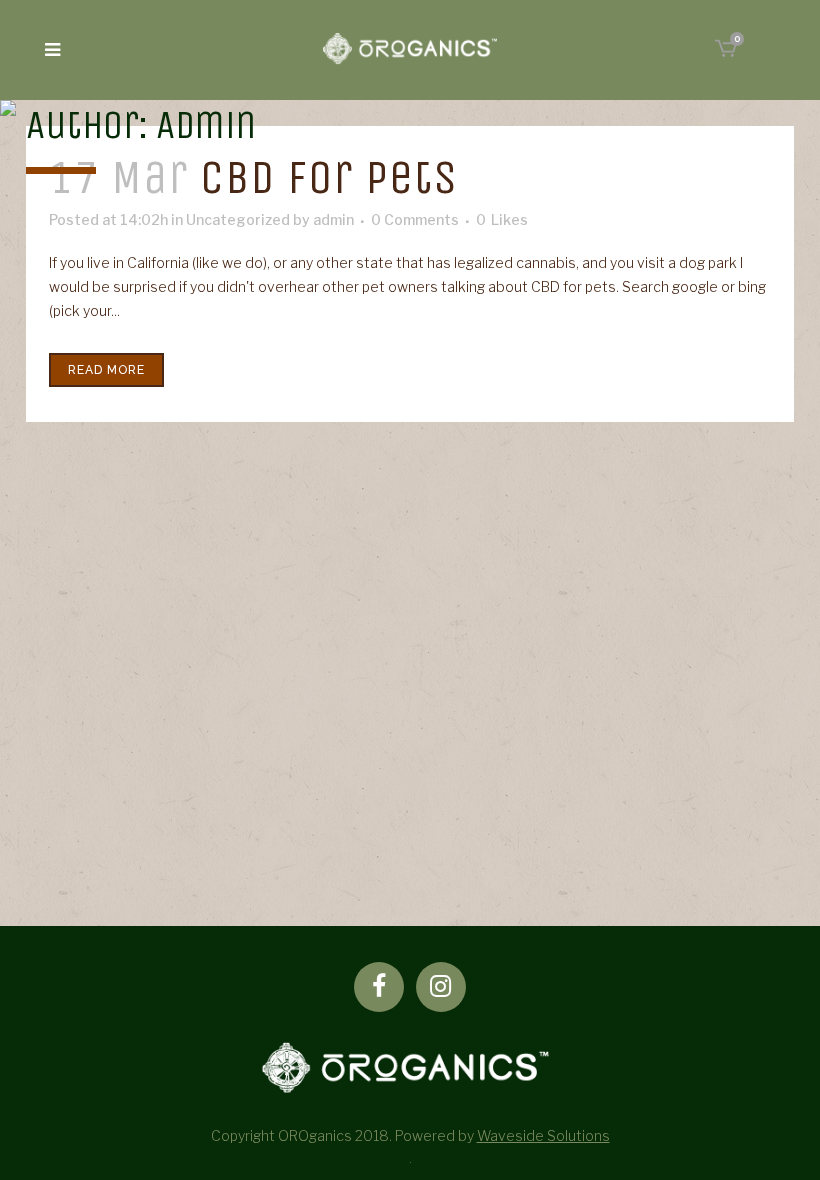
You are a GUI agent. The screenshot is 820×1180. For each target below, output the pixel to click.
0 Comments (415, 219)
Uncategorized (238, 219)
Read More (106, 370)
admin (333, 219)
